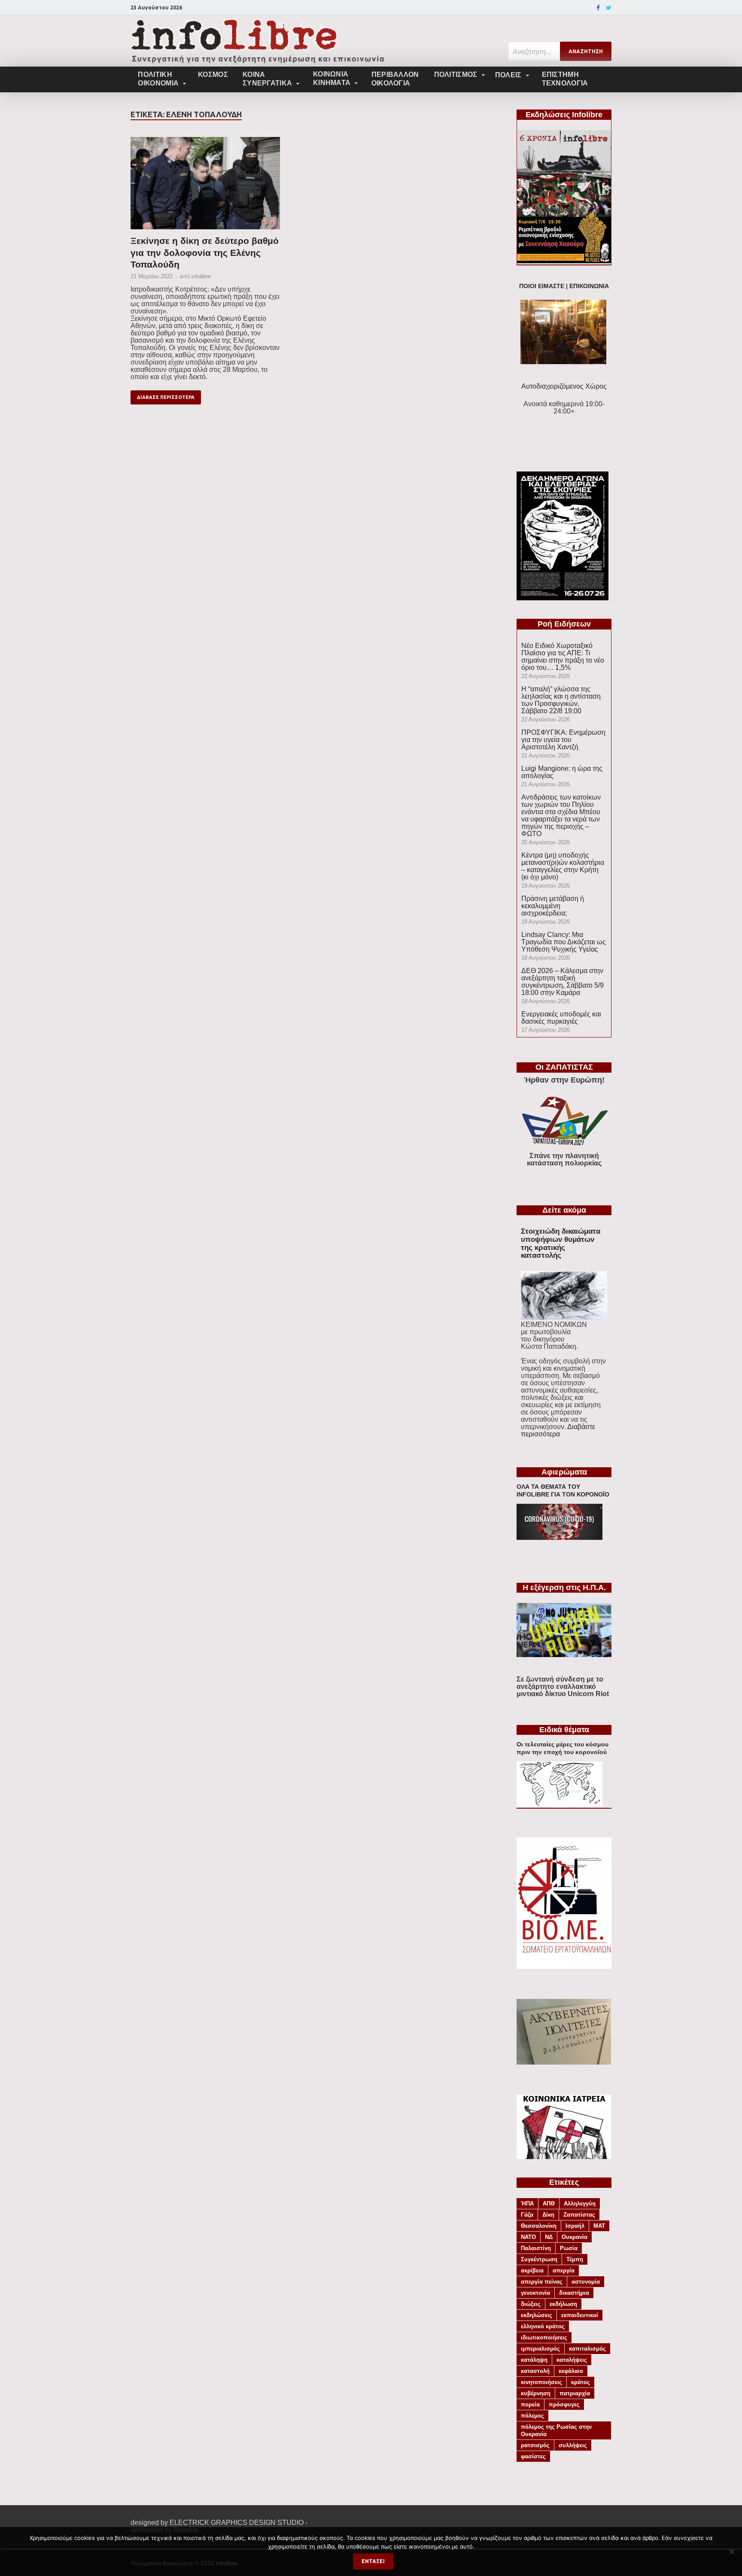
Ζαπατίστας (579, 2215)
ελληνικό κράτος (543, 2326)
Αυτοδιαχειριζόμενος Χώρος (564, 386)
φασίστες (533, 2456)
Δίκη (548, 2215)
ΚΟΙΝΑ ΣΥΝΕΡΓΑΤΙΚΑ (267, 79)
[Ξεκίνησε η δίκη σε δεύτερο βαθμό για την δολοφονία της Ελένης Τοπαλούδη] (205, 186)
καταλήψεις (572, 2360)
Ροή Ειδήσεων (564, 624)
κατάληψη (534, 2360)
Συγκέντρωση (539, 2259)
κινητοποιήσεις (541, 2382)
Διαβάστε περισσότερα (558, 1430)
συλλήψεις (573, 2445)
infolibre (201, 276)
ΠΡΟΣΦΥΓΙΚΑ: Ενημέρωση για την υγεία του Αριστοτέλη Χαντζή (563, 740)
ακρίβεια (532, 2270)
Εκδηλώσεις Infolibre (564, 115)
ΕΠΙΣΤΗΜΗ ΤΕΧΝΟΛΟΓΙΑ (565, 79)
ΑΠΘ (549, 2203)
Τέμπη (575, 2259)
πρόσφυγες (564, 2404)
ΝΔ (549, 2237)
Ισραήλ (575, 2226)
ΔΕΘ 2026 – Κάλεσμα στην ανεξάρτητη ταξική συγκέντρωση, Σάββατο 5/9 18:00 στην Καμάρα (563, 982)
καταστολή (535, 2371)
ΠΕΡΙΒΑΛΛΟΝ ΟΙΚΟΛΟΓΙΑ (395, 79)
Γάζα (527, 2215)
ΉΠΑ (527, 2203)
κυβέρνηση (536, 2393)
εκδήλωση (563, 2304)
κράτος (581, 2382)
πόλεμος (532, 2416)
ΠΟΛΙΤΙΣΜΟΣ (456, 75)
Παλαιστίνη (536, 2248)
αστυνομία (586, 2282)
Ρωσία (569, 2248)
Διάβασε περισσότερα (166, 397)
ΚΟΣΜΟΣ (213, 75)
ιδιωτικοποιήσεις (544, 2337)
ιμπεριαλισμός (540, 2349)
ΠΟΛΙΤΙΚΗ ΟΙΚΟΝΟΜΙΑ (158, 79)
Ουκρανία (575, 2237)
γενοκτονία (535, 2293)
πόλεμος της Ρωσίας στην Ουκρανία (556, 2430)
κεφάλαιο (571, 2371)
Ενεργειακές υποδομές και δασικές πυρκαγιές (561, 1018)
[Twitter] (609, 8)
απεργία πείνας (542, 2282)
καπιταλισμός (587, 2349)
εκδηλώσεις (537, 2315)
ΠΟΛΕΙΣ (508, 75)
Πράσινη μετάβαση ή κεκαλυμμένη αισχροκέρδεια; (553, 906)
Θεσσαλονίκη (539, 2226)
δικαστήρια (574, 2293)
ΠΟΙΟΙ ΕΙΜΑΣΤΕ (542, 286)
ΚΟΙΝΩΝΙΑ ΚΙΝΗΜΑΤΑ (332, 78)
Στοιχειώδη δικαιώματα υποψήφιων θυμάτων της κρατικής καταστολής (561, 1243)
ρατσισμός (535, 2445)
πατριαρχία (575, 2393)
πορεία (530, 2404)
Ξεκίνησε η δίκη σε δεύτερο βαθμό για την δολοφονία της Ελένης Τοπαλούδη (205, 252)
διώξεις (531, 2304)
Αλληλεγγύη (580, 2203)
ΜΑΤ (599, 2226)
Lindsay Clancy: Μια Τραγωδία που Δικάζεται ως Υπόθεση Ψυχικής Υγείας (564, 942)
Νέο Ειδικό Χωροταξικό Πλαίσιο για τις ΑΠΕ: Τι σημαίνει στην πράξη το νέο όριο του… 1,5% (563, 657)
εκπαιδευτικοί (580, 2315)
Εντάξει (373, 2561)
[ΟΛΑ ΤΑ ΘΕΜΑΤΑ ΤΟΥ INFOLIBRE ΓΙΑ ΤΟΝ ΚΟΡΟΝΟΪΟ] (560, 1537)
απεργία (564, 2270)
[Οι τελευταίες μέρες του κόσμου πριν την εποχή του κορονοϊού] (560, 1804)
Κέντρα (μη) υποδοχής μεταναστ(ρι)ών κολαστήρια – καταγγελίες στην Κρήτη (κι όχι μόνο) (563, 866)
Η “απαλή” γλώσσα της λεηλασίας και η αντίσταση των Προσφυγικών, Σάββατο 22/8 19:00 (561, 700)
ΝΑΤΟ (528, 2237)
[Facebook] (598, 8)
